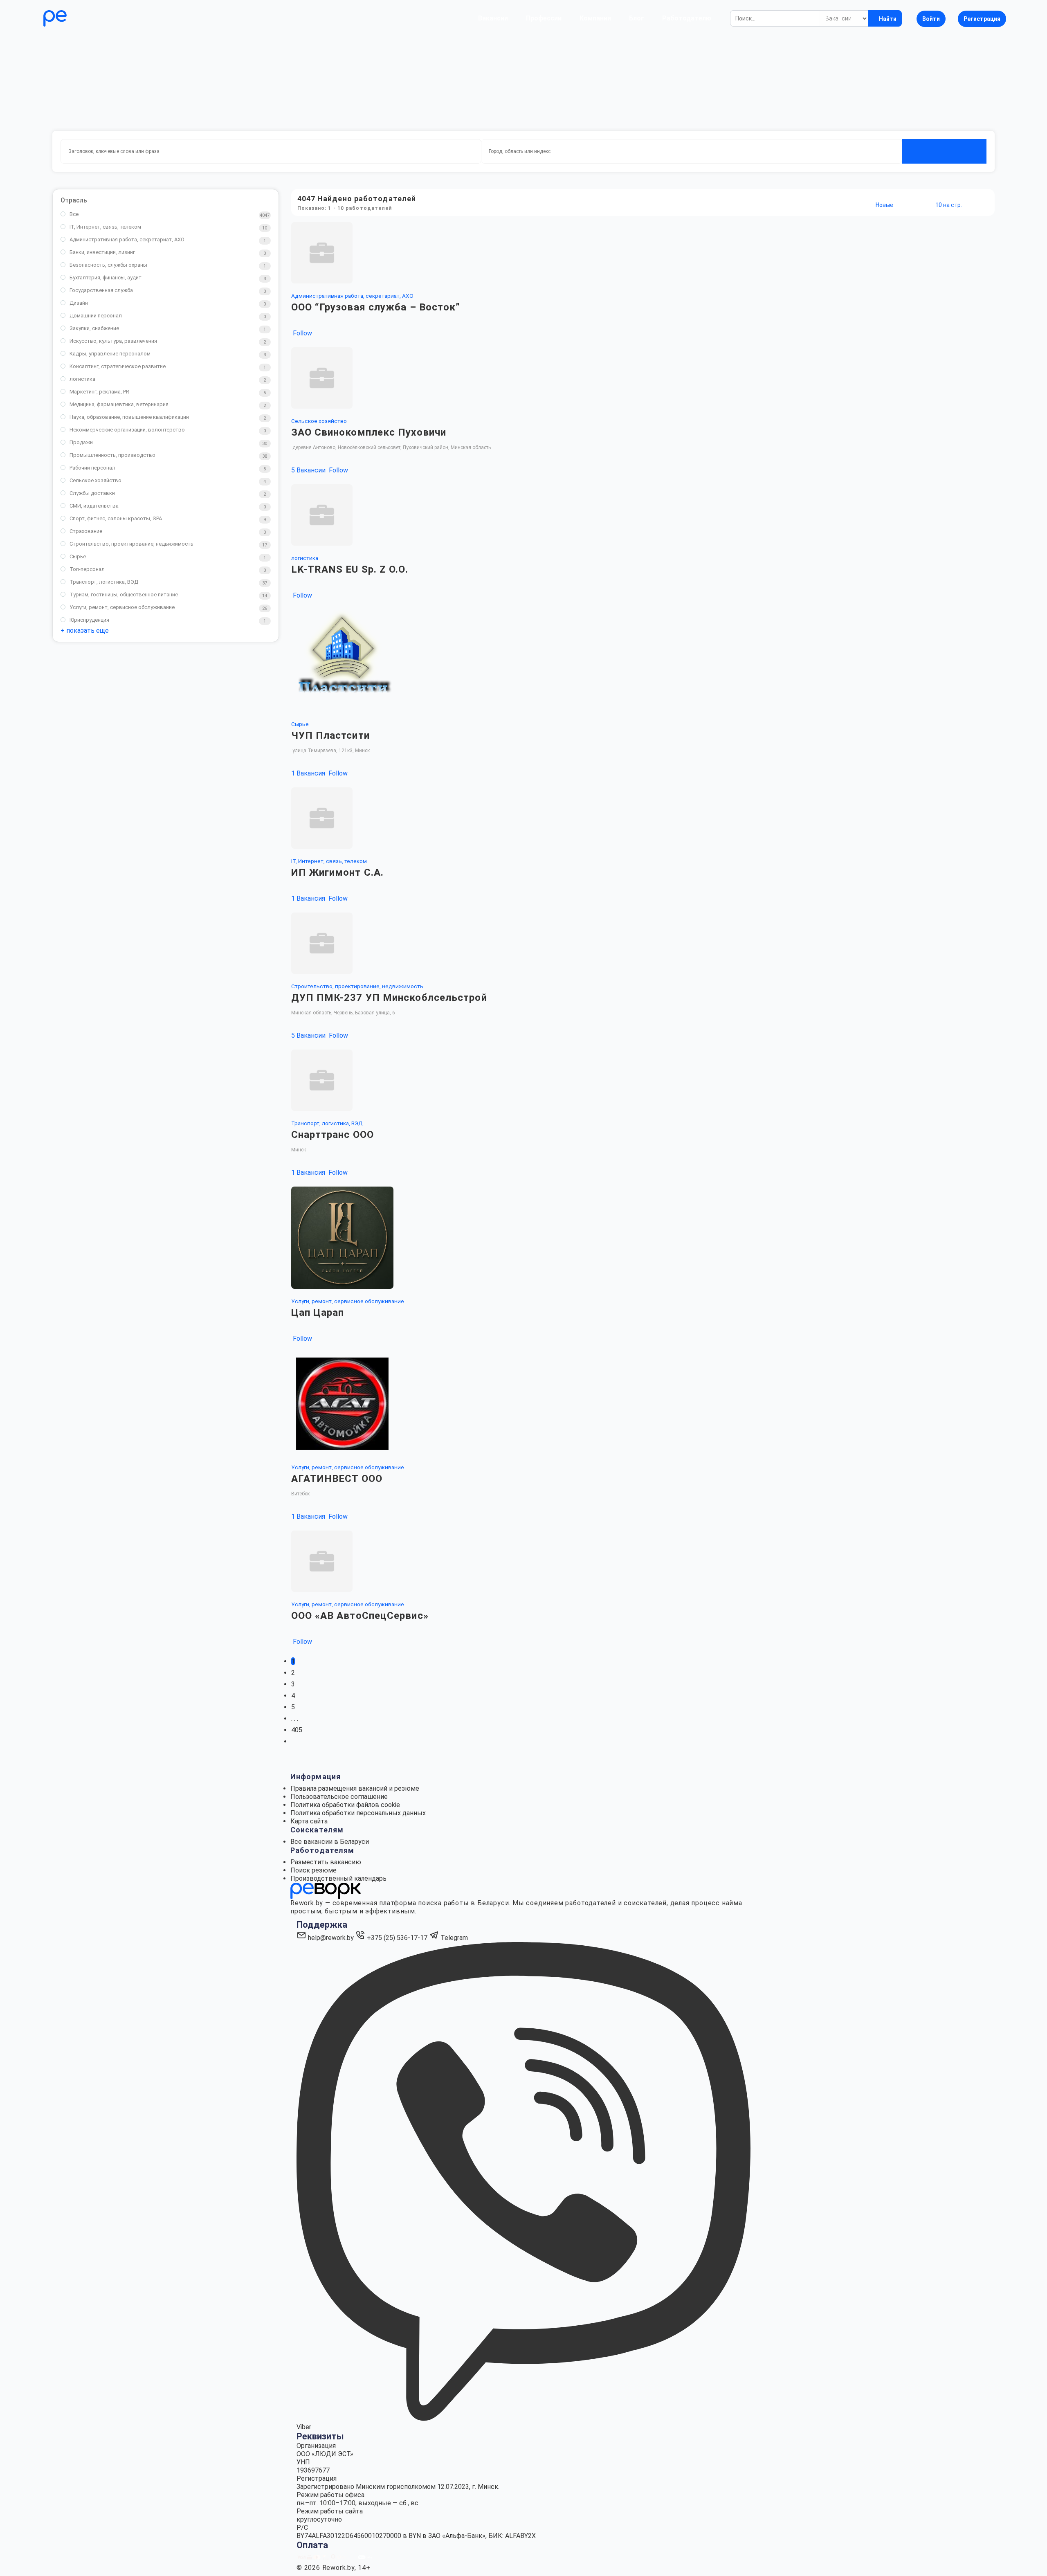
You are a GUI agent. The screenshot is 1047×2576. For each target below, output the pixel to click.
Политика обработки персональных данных (358, 1813)
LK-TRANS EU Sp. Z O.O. (350, 569)
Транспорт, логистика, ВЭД (104, 582)
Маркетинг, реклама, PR (99, 392)
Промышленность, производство (112, 455)
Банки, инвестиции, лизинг (102, 252)
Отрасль (74, 200)
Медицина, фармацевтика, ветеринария (119, 404)
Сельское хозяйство (95, 480)
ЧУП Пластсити (330, 735)
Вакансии (493, 18)
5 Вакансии (309, 470)
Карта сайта (309, 1821)
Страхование (86, 531)
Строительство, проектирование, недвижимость (131, 544)
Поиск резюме (313, 1870)
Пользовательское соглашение (339, 1797)
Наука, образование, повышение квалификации (129, 417)
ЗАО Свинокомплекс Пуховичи (369, 432)
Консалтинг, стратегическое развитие (118, 366)
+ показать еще (85, 631)
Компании (595, 18)
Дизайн (79, 303)
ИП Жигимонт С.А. (338, 872)
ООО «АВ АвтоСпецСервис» (360, 1616)
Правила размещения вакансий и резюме (355, 1788)
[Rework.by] (79, 18)
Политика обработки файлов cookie (345, 1805)
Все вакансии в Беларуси (330, 1842)
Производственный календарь (338, 1878)
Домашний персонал (96, 316)
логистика (82, 379)
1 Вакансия (309, 773)
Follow (302, 333)
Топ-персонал (87, 569)
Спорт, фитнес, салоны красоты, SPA (116, 518)
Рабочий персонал (92, 468)
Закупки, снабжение (94, 328)
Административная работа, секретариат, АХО (127, 239)
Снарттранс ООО (333, 1135)
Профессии (544, 18)
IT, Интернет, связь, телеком (105, 227)
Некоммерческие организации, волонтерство (127, 430)
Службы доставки (92, 493)
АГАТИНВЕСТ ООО (337, 1479)
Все (74, 214)
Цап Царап (318, 1313)
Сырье (78, 556)
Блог (637, 18)
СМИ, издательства (94, 506)
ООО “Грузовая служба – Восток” (376, 307)
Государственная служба (101, 290)
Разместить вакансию (326, 1862)
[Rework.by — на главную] (326, 1891)
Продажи (81, 442)
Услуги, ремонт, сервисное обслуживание (122, 607)
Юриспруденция (89, 620)
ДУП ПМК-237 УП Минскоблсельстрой (389, 998)
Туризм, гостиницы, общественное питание (124, 595)
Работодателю (687, 18)
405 (297, 1730)
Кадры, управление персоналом (110, 354)
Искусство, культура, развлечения (113, 341)
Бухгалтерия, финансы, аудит (106, 278)
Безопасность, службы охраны (108, 265)
